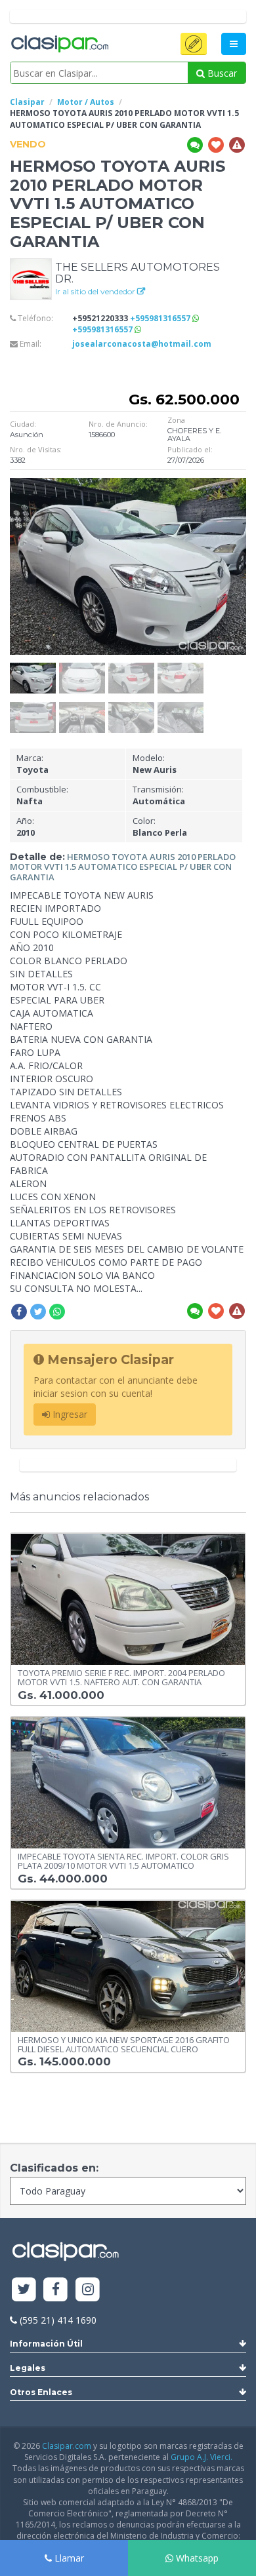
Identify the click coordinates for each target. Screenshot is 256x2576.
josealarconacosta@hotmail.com (142, 344)
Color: (160, 827)
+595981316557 (161, 318)
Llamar (68, 2558)
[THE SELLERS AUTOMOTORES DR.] (31, 278)
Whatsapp (196, 2558)
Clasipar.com (67, 2446)
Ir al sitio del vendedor (96, 291)
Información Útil (46, 2344)
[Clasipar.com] (59, 45)
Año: (26, 827)
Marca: (32, 764)
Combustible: (42, 795)
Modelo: (155, 764)
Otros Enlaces (41, 2392)
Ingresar (69, 1414)
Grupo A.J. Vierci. (202, 2457)
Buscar (221, 73)
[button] (194, 44)
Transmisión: (159, 795)
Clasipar (27, 102)
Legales (28, 2368)
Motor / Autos (86, 102)
